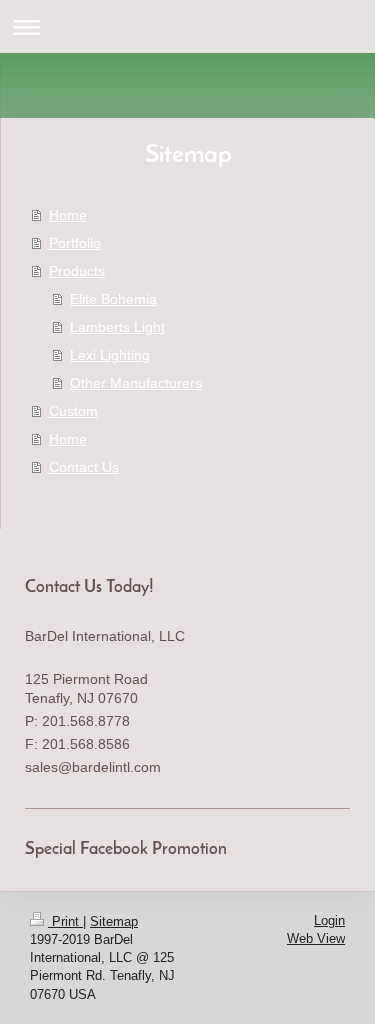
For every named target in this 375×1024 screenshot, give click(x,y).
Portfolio (75, 243)
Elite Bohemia (113, 299)
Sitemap (114, 921)
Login (329, 920)
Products (77, 271)
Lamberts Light (117, 327)
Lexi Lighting (110, 355)
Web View (316, 938)
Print (65, 921)
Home (68, 215)
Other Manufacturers (136, 383)
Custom (73, 411)
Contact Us (84, 467)
